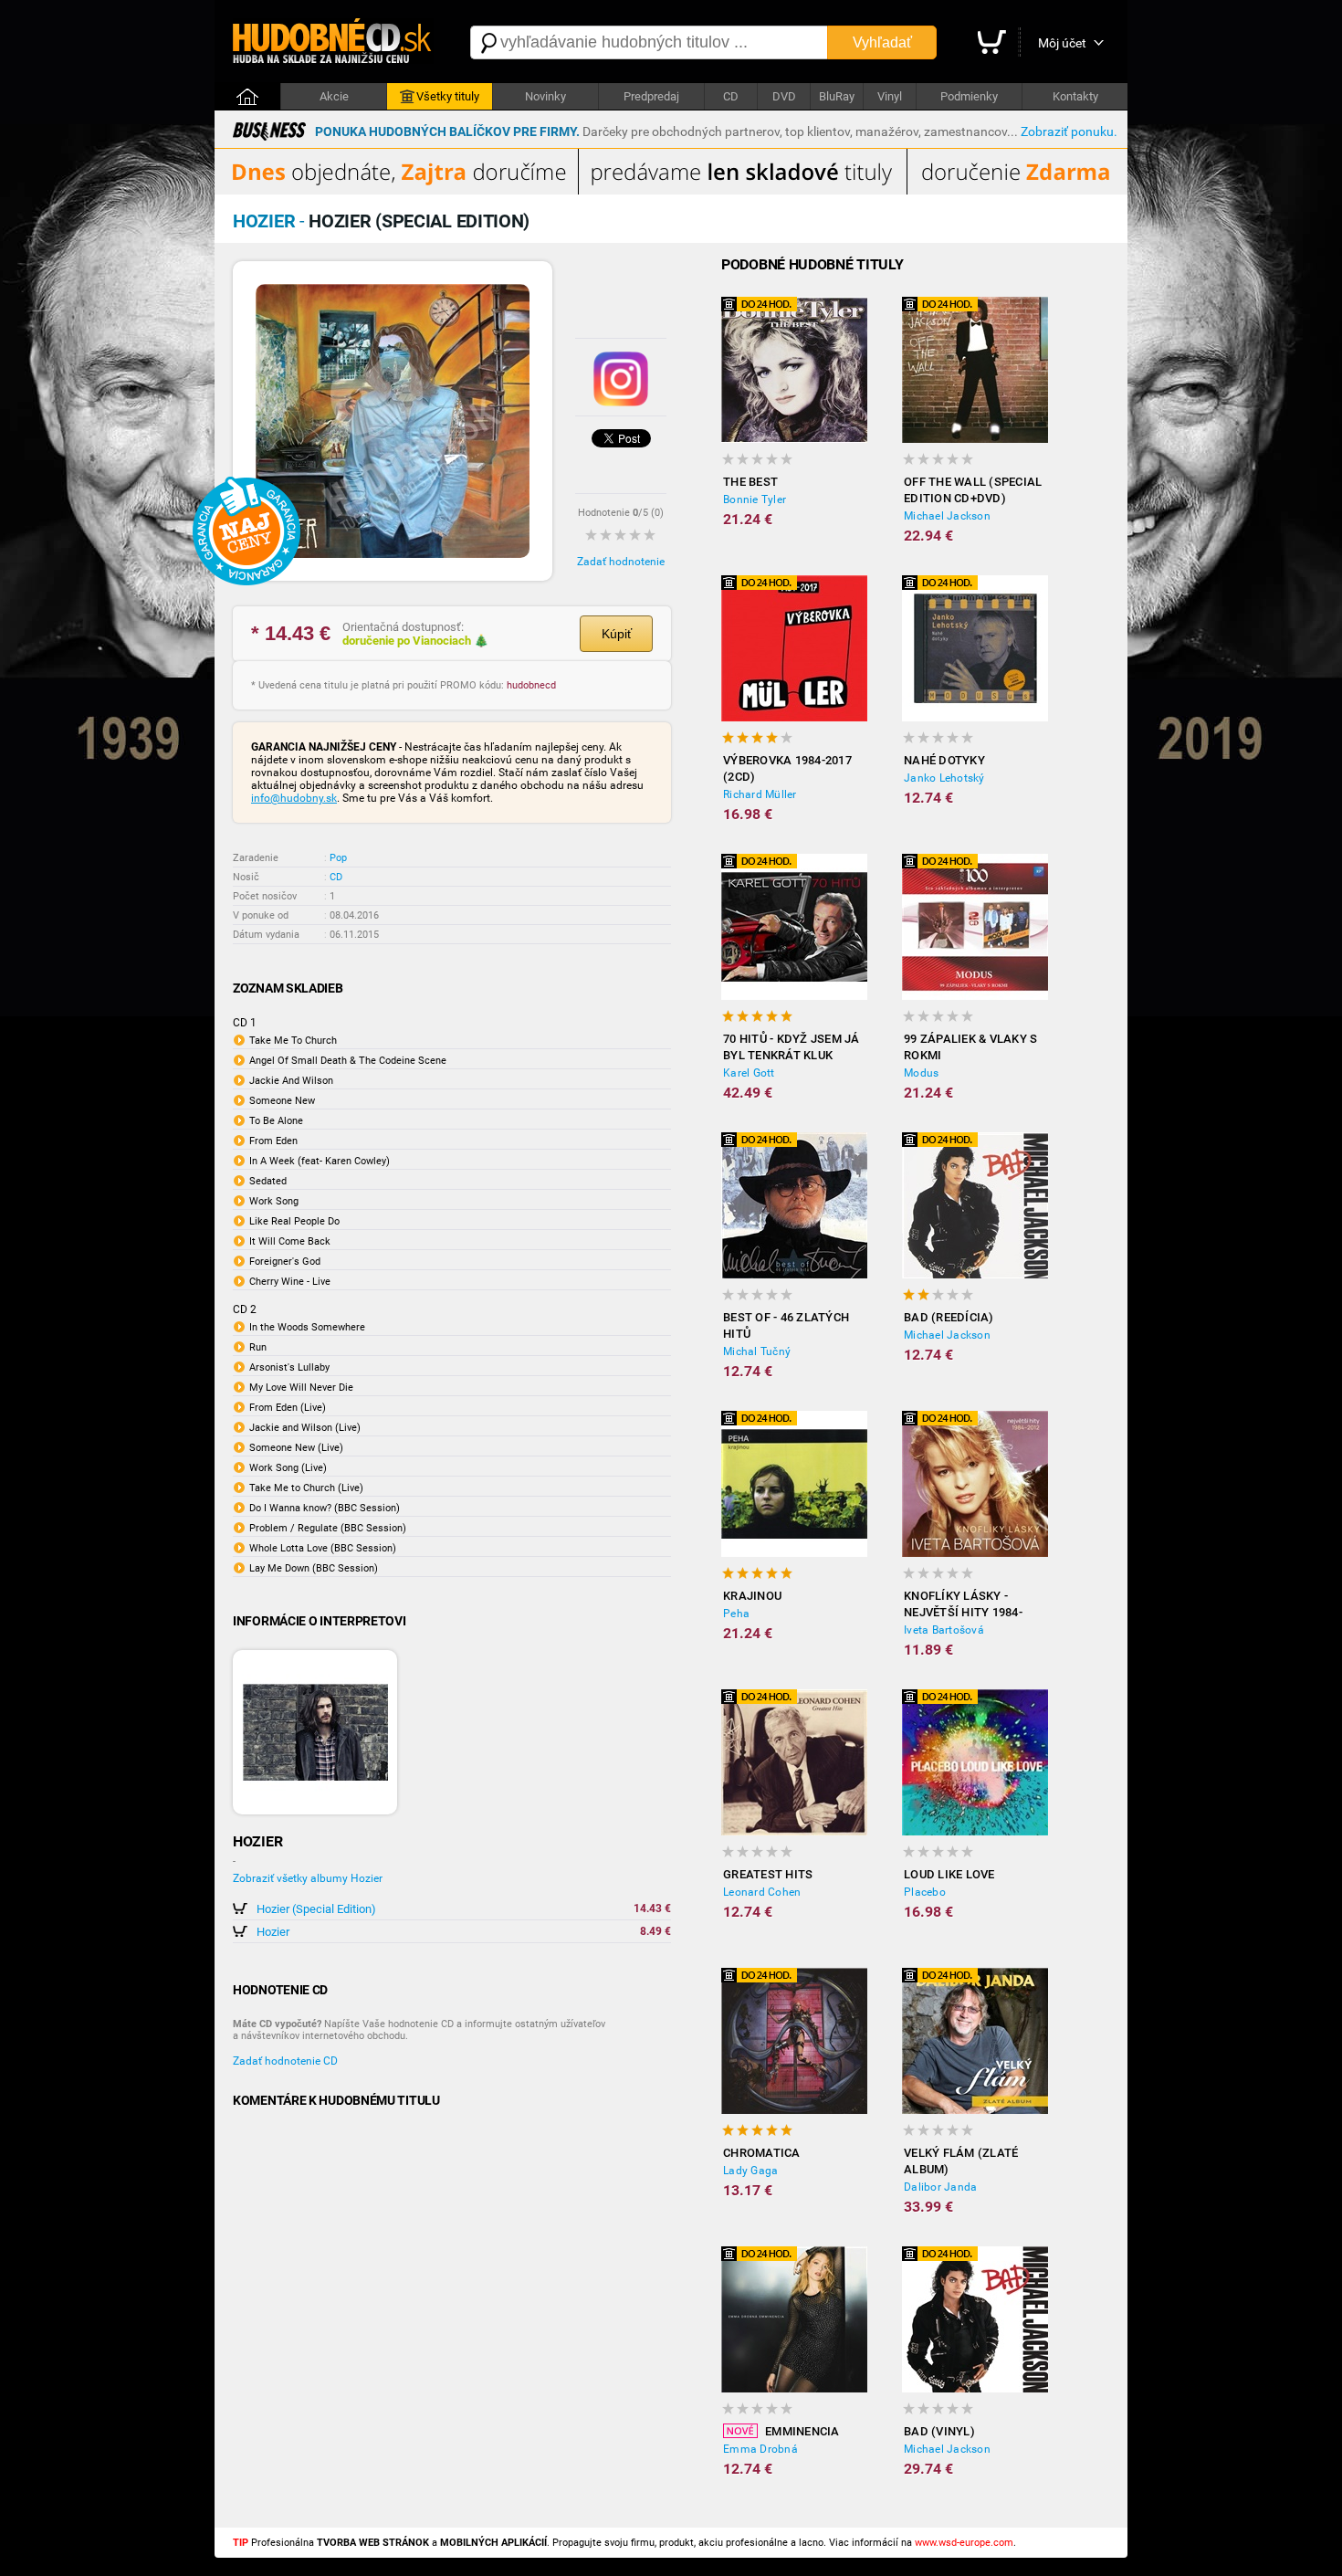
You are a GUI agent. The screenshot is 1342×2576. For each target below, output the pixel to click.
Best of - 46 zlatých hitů (786, 1325)
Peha (736, 1614)
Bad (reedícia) (949, 1317)
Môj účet (1062, 43)
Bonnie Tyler (755, 499)
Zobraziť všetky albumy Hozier (308, 1878)
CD (731, 96)
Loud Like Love (949, 1874)
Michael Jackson (947, 516)
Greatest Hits (768, 1874)
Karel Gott (749, 1073)
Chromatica (762, 2153)
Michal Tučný (757, 1351)
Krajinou (752, 1596)
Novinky (545, 96)
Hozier (273, 1932)
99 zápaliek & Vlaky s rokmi (970, 1047)
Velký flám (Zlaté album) (961, 2161)
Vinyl (890, 96)
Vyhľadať (882, 42)
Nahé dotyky (944, 760)
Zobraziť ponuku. (1069, 131)
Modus (921, 1073)
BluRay (837, 96)
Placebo (925, 1892)
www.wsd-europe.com (964, 2543)
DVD (784, 96)
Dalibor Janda (940, 2187)
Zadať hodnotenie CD (285, 2061)
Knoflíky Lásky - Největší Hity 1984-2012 (963, 1605)
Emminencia (802, 2431)
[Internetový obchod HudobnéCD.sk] (333, 42)
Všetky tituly (448, 96)
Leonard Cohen (762, 1892)
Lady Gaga (750, 2171)
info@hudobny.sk (294, 798)
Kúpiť (617, 634)
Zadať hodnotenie (621, 562)
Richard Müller (760, 794)
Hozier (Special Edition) (316, 1909)
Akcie (334, 96)
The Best (750, 482)
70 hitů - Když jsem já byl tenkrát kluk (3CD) (792, 1048)
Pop (338, 858)
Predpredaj (651, 96)
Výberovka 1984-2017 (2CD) (787, 768)
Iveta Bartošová (944, 1630)
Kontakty (1075, 96)
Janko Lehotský (944, 778)
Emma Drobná (760, 2449)
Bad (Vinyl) (939, 2431)
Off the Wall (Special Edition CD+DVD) (973, 490)
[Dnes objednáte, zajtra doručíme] (671, 191)
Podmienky (969, 96)
